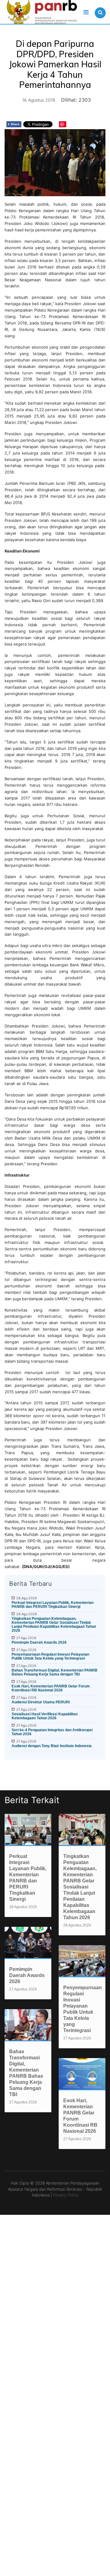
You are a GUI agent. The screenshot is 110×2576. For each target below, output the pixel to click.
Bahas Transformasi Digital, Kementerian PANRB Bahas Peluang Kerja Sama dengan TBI (55, 1672)
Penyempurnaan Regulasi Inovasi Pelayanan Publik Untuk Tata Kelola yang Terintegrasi (50, 1656)
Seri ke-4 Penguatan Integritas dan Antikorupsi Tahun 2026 (52, 1732)
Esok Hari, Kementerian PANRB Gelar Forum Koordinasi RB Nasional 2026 (51, 1688)
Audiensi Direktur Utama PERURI (41, 1702)
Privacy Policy (66, 2195)
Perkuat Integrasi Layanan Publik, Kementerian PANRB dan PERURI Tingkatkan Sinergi (53, 1605)
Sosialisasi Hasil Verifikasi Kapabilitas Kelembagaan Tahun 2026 (45, 1716)
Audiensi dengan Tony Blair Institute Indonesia (52, 1746)
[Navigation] (86, 12)
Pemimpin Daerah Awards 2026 (39, 1642)
